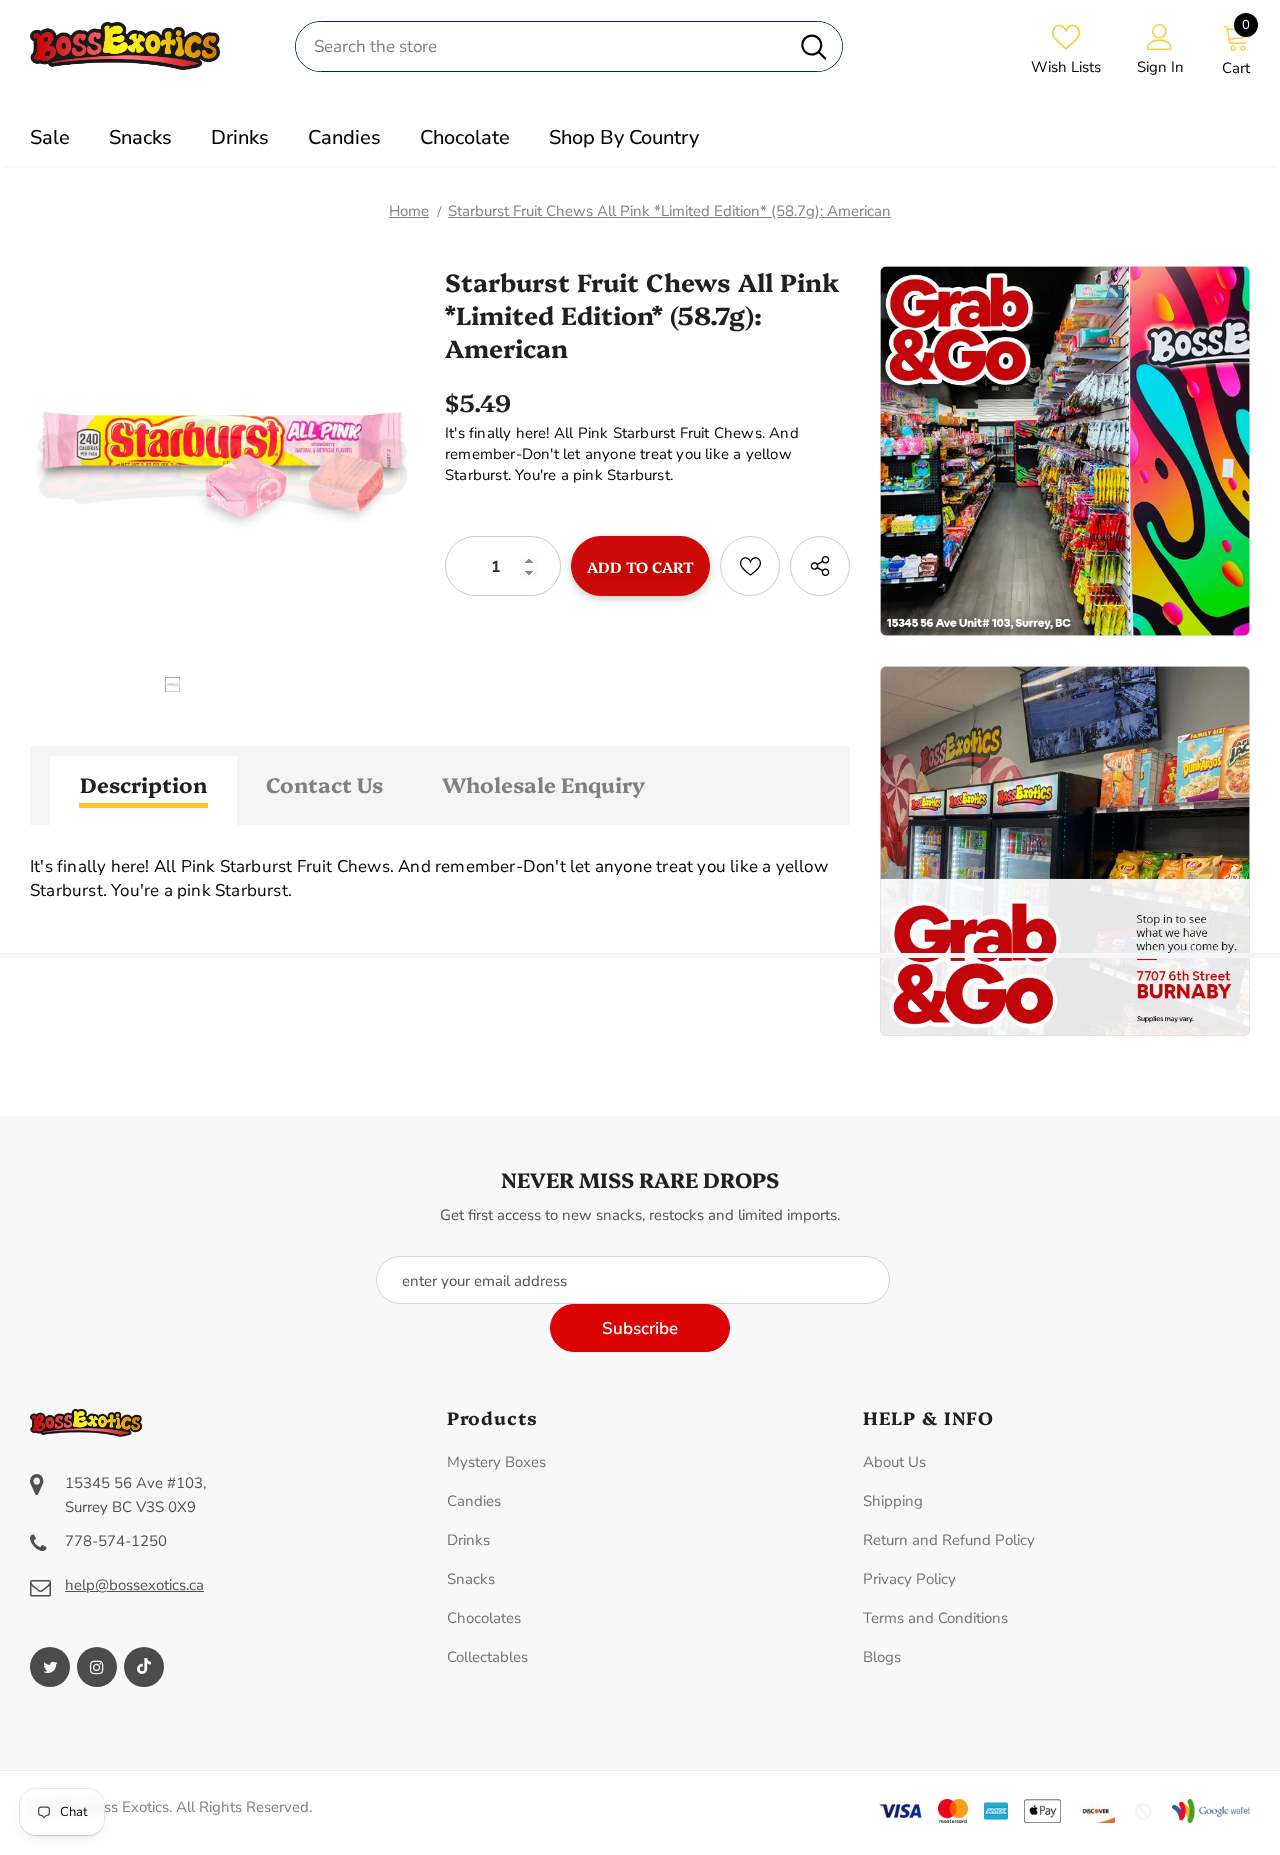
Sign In (1160, 67)
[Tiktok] (144, 1667)
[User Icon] (1160, 36)
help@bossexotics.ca (134, 1585)
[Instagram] (97, 1667)
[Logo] (147, 45)
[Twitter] (50, 1667)
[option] (222, 464)
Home (409, 211)
